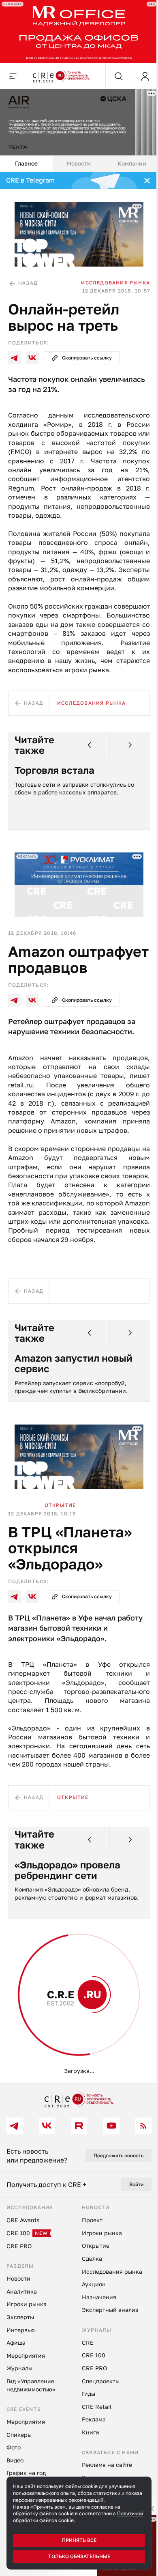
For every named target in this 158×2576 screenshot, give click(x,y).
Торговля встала (54, 770)
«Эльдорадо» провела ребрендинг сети (67, 1870)
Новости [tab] (79, 163)
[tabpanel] (79, 1128)
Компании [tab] (132, 163)
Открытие (60, 1505)
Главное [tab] (26, 163)
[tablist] (79, 164)
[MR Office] (79, 32)
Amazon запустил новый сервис (74, 1363)
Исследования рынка (115, 283)
